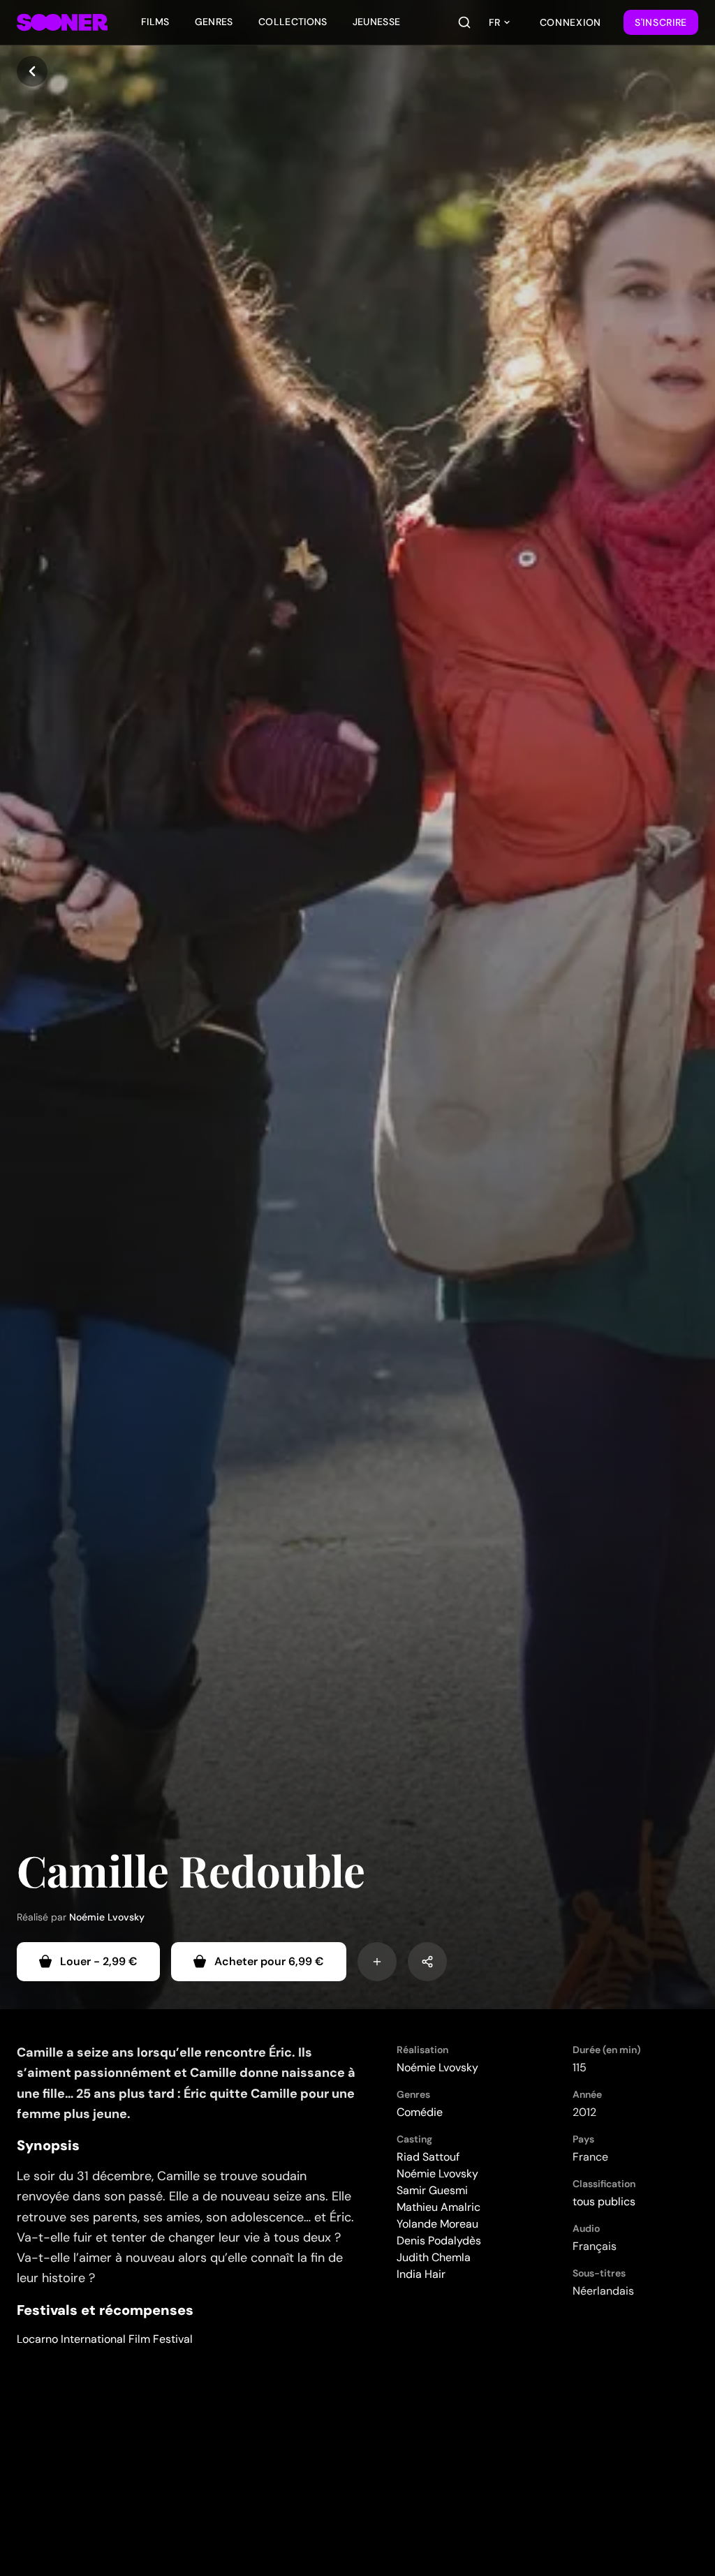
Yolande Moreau (437, 2224)
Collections (293, 22)
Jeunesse (377, 22)
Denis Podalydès (439, 2241)
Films (155, 22)
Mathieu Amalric (438, 2207)
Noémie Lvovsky (107, 1917)
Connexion (570, 22)
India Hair (421, 2274)
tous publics (604, 2201)
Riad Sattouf (428, 2157)
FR (494, 22)
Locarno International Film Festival (105, 2339)
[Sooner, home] (62, 22)
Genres (214, 22)
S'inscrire (661, 22)
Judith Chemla (434, 2257)
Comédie (420, 2112)
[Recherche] (464, 22)
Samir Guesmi (432, 2190)
